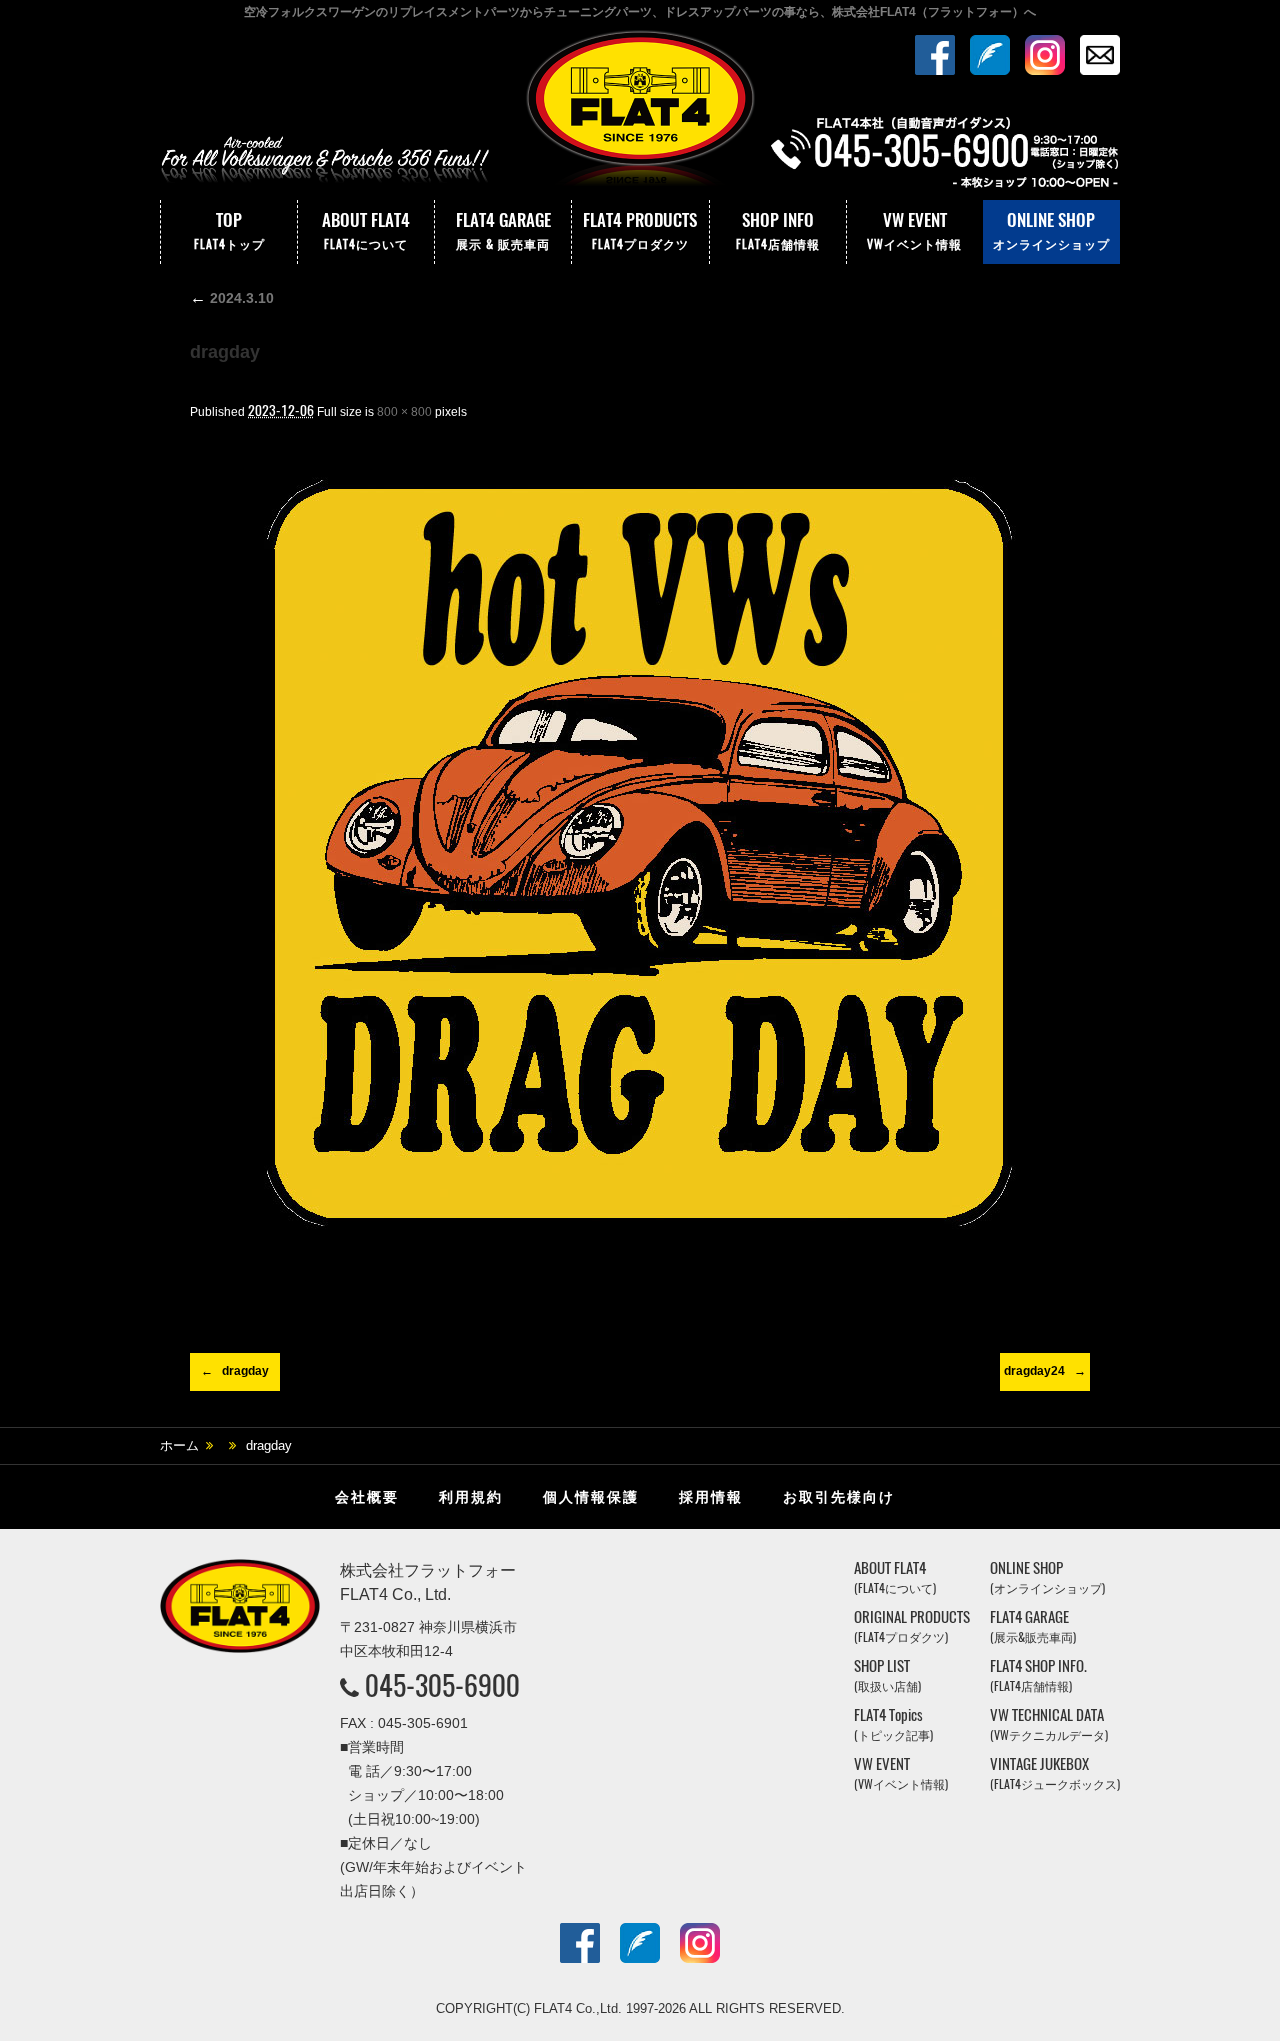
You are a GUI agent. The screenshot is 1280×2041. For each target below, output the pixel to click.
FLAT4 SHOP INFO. (1038, 1675)
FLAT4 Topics (893, 1724)
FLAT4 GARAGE (503, 230)
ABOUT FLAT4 (366, 230)
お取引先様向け (839, 1497)
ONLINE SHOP (1051, 230)
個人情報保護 (591, 1497)
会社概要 (367, 1497)
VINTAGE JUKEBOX (1055, 1773)
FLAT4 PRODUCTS (640, 230)
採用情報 (711, 1497)
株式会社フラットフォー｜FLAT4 (640, 113)
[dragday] (640, 853)
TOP (229, 230)
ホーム (179, 1445)
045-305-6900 (442, 1685)
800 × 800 (404, 412)
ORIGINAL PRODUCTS (912, 1626)
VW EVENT (914, 230)
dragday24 (1034, 1371)
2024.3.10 (232, 298)
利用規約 (471, 1497)
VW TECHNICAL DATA (1049, 1724)
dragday (245, 1371)
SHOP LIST (887, 1675)
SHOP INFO (778, 230)
